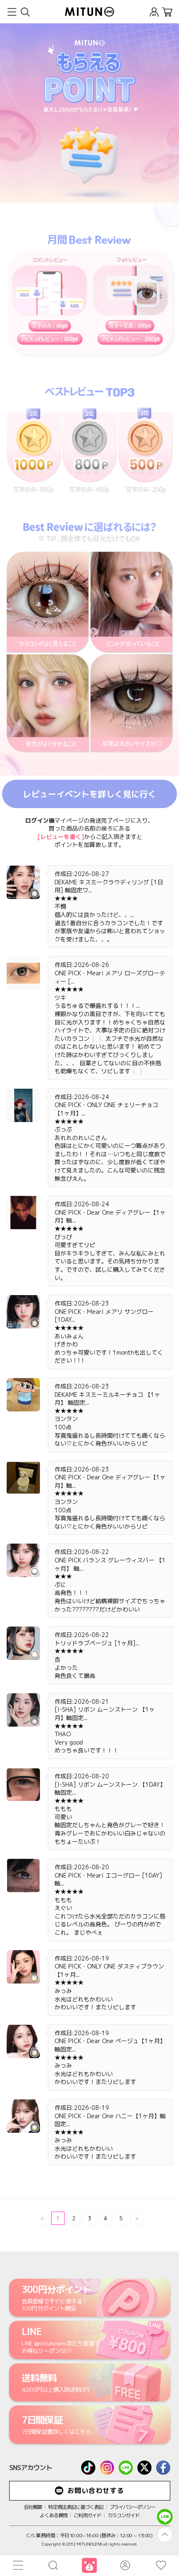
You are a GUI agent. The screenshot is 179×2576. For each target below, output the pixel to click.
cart (167, 12)
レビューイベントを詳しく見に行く (89, 794)
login (154, 12)
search (25, 12)
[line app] (165, 2517)
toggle (12, 12)
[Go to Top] (165, 2535)
